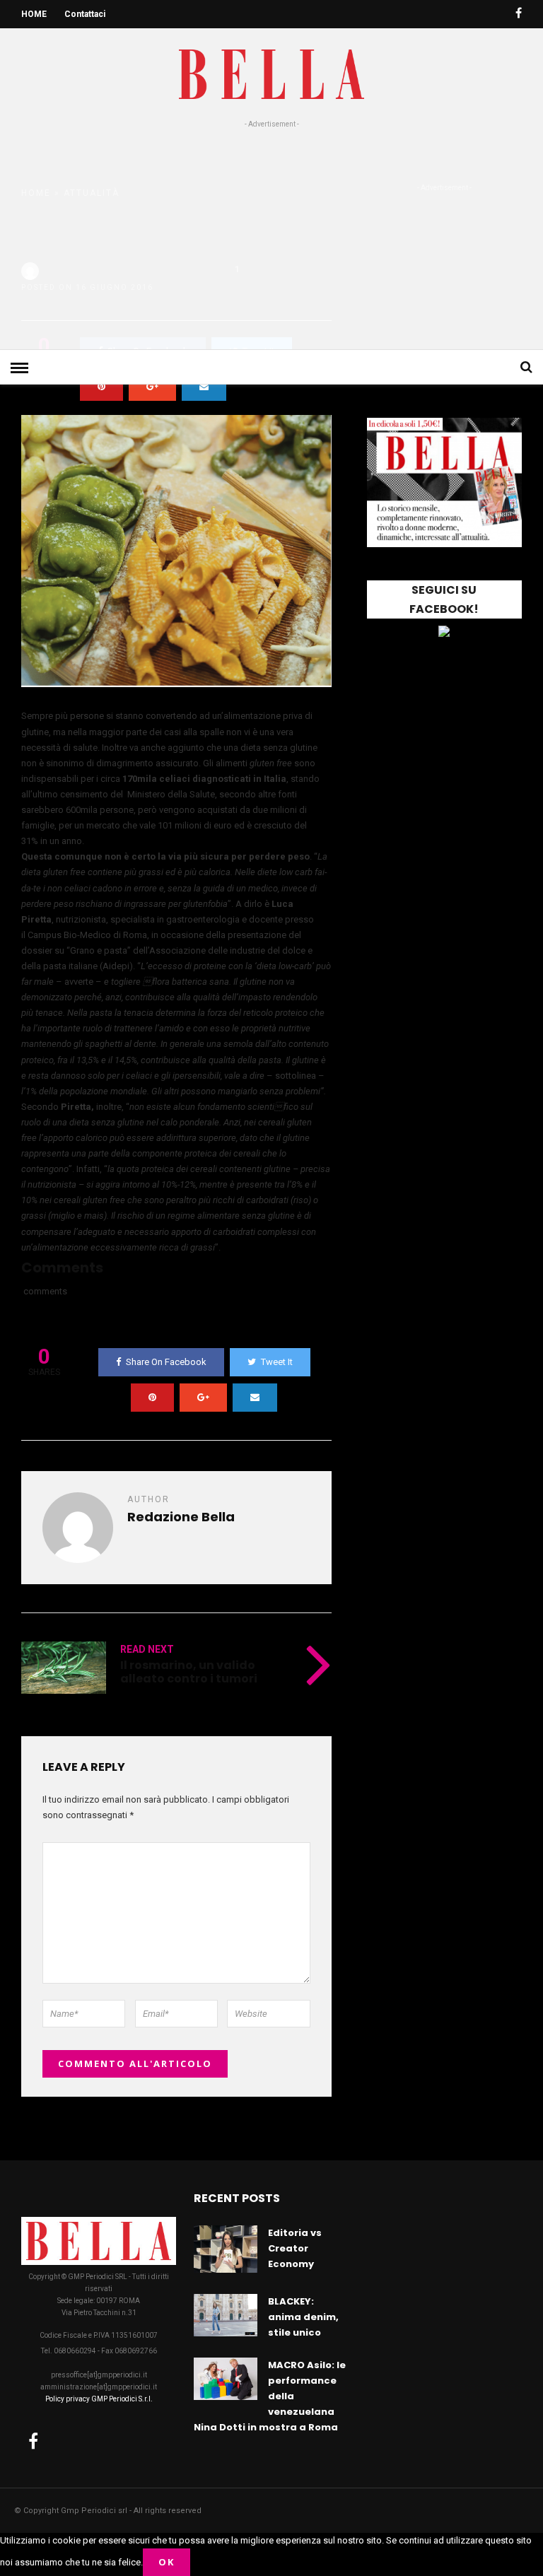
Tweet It (277, 1362)
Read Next (147, 1649)
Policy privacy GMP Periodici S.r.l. (99, 2399)
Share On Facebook (166, 1362)
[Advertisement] (271, 236)
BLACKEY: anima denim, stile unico (303, 2317)
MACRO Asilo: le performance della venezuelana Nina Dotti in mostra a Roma (270, 2396)
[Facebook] (33, 2441)
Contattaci (85, 14)
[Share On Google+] (152, 387)
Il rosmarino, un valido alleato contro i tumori (189, 1672)
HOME (34, 14)
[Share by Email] (204, 387)
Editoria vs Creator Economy (295, 2248)
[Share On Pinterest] (101, 387)
